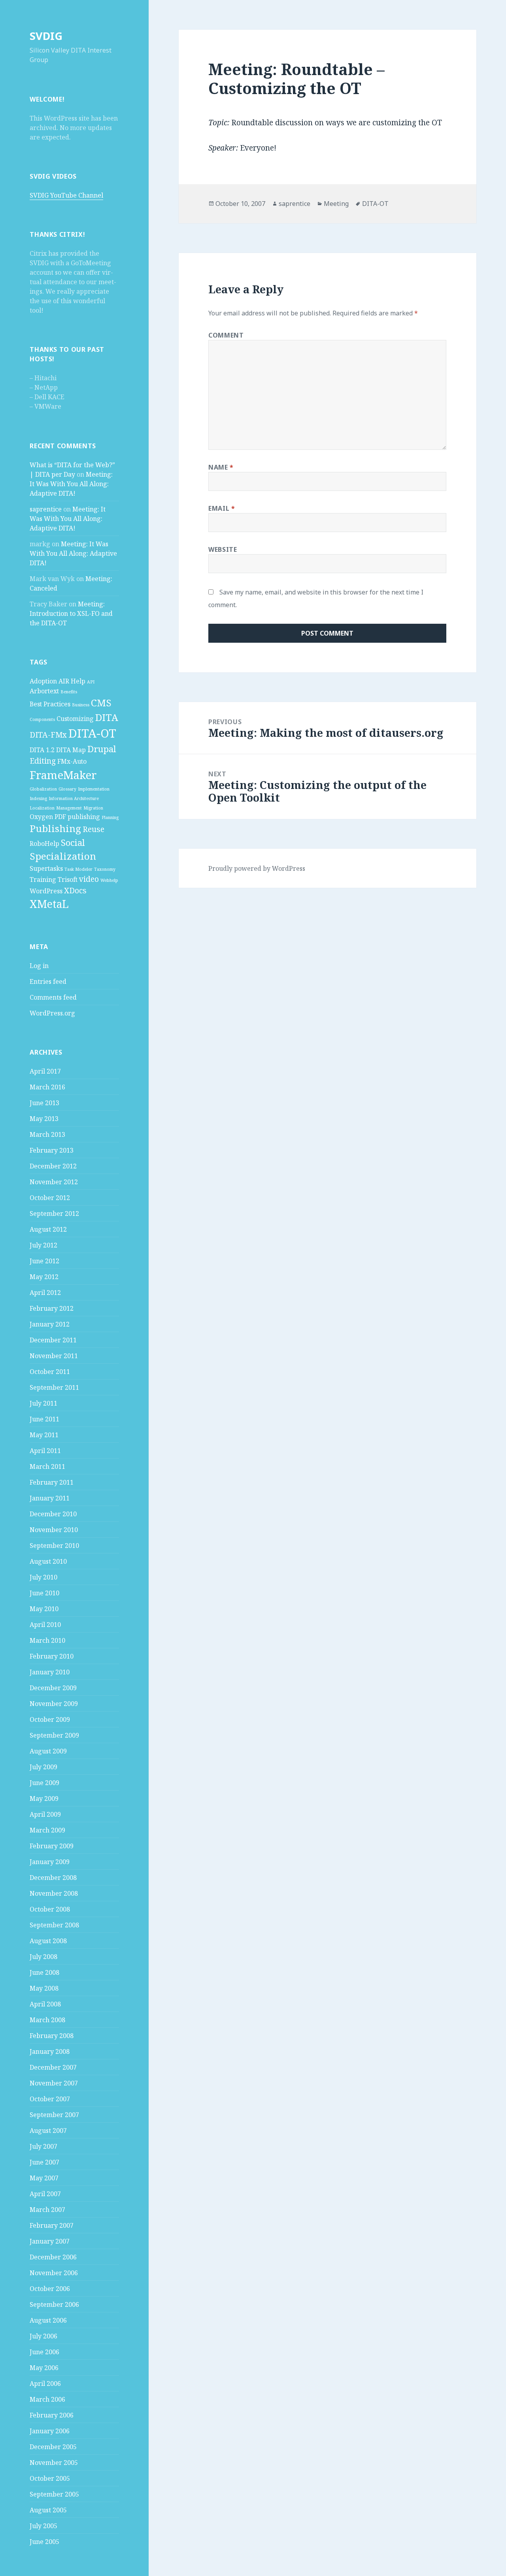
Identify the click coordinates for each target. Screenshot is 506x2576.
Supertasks (46, 868)
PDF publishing (77, 817)
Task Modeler (78, 869)
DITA (107, 717)
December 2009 (53, 1688)
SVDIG (46, 36)
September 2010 (54, 1546)
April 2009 (45, 1814)
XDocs (75, 890)
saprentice (46, 509)
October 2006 (50, 2289)
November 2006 (54, 2273)
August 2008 (48, 1941)
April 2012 (45, 1293)
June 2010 (44, 1593)
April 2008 (45, 2004)
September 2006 (54, 2304)
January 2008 (50, 2051)
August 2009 (48, 1751)
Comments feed (53, 997)
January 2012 (50, 1324)
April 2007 (45, 2194)
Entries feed (48, 981)
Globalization (43, 789)
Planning (110, 817)
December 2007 (53, 2067)
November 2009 (54, 1704)
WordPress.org (52, 1013)
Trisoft (68, 879)
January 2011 (50, 1498)
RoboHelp (44, 844)
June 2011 (44, 1419)
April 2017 (45, 1071)
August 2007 (48, 2131)
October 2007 (50, 2099)
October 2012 (50, 1198)
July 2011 (43, 1403)
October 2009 (50, 1719)
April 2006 (45, 2384)
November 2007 (54, 2083)
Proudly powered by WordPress (257, 868)
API (91, 682)
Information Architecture (74, 798)
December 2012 (53, 1166)
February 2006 (52, 2415)
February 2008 (52, 2036)
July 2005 (43, 2526)
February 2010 (52, 1656)
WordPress (46, 891)
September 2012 (54, 1213)
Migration (93, 808)
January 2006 (50, 2431)
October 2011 (50, 1372)
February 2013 (52, 1150)
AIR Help (72, 681)
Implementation (94, 789)
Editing (43, 761)
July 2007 (43, 2146)
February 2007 (52, 2225)
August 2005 (48, 2510)
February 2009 (52, 1846)
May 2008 (44, 1988)
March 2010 (47, 1640)
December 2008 (53, 1878)
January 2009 (50, 1862)
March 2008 (47, 2020)
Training (43, 879)
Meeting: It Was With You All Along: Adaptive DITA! (71, 484)
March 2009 (47, 1830)
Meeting (336, 204)
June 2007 (44, 2162)
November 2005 (54, 2463)
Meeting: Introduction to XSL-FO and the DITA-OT (71, 613)
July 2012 (43, 1245)
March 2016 (47, 1087)
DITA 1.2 (42, 750)
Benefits (69, 692)
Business (81, 705)
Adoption (43, 681)
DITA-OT (92, 733)
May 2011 (44, 1435)
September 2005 (54, 2494)
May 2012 (44, 1277)
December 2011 (53, 1340)
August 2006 (48, 2320)
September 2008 (54, 1925)
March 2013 (47, 1134)
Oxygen (41, 817)
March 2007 (47, 2210)
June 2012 (44, 1261)
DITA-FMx (48, 735)
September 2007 (54, 2115)
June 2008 (44, 1972)
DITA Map (71, 750)
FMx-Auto (72, 761)
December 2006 (53, 2257)
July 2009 (43, 1767)
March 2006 (47, 2399)
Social (73, 842)
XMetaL (49, 904)
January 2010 (50, 1672)
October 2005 (50, 2478)
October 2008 (50, 1909)
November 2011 (54, 1356)
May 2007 (44, 2178)
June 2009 (44, 1783)
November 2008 (54, 1893)
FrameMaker (63, 775)
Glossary (67, 789)
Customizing (75, 719)
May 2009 (44, 1798)
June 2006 (44, 2352)
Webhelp (109, 880)
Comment (226, 335)
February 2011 (52, 1482)
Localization (42, 808)
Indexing (38, 798)
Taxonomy (105, 869)
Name (221, 467)
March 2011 (47, 1466)
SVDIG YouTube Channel (66, 195)
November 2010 (54, 1530)
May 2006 (44, 2368)
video (89, 879)
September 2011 (54, 1387)
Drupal (102, 749)
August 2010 (48, 1561)
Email (222, 508)
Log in (39, 966)
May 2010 (44, 1609)
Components (42, 719)
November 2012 (54, 1182)
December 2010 (53, 1514)
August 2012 (48, 1229)
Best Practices (50, 704)
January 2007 (50, 2241)
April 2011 (45, 1451)
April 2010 (45, 1625)
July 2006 (43, 2336)
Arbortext (44, 691)
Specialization (63, 856)
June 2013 (44, 1103)
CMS (101, 703)
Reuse (93, 829)
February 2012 (52, 1308)
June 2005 (44, 2542)
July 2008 (43, 1957)
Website (223, 549)
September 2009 (54, 1735)
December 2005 (53, 2447)
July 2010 (43, 1577)
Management (69, 808)
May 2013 (44, 1119)
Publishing (55, 828)
